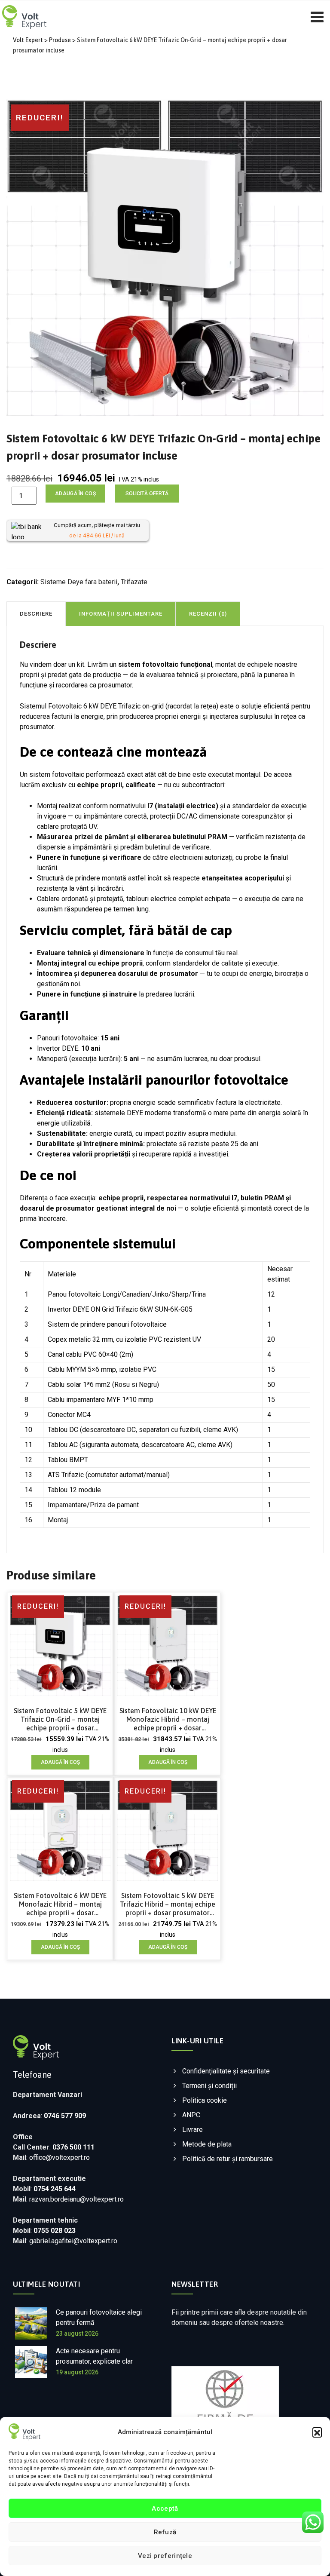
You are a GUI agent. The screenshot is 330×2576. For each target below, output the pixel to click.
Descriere (36, 614)
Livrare (192, 2130)
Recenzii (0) (208, 614)
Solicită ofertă (147, 494)
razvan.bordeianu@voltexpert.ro (76, 2199)
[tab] (36, 613)
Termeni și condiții (209, 2086)
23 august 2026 (77, 2334)
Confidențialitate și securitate (226, 2071)
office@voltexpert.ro (60, 2157)
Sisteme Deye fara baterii (79, 582)
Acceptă (165, 2509)
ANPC (191, 2115)
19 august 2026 (77, 2372)
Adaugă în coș (75, 494)
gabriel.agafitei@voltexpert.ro (73, 2241)
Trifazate (134, 582)
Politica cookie (205, 2100)
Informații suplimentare (121, 614)
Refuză (165, 2532)
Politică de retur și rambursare (228, 2159)
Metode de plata (207, 2144)
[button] (317, 2432)
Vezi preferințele (165, 2556)
